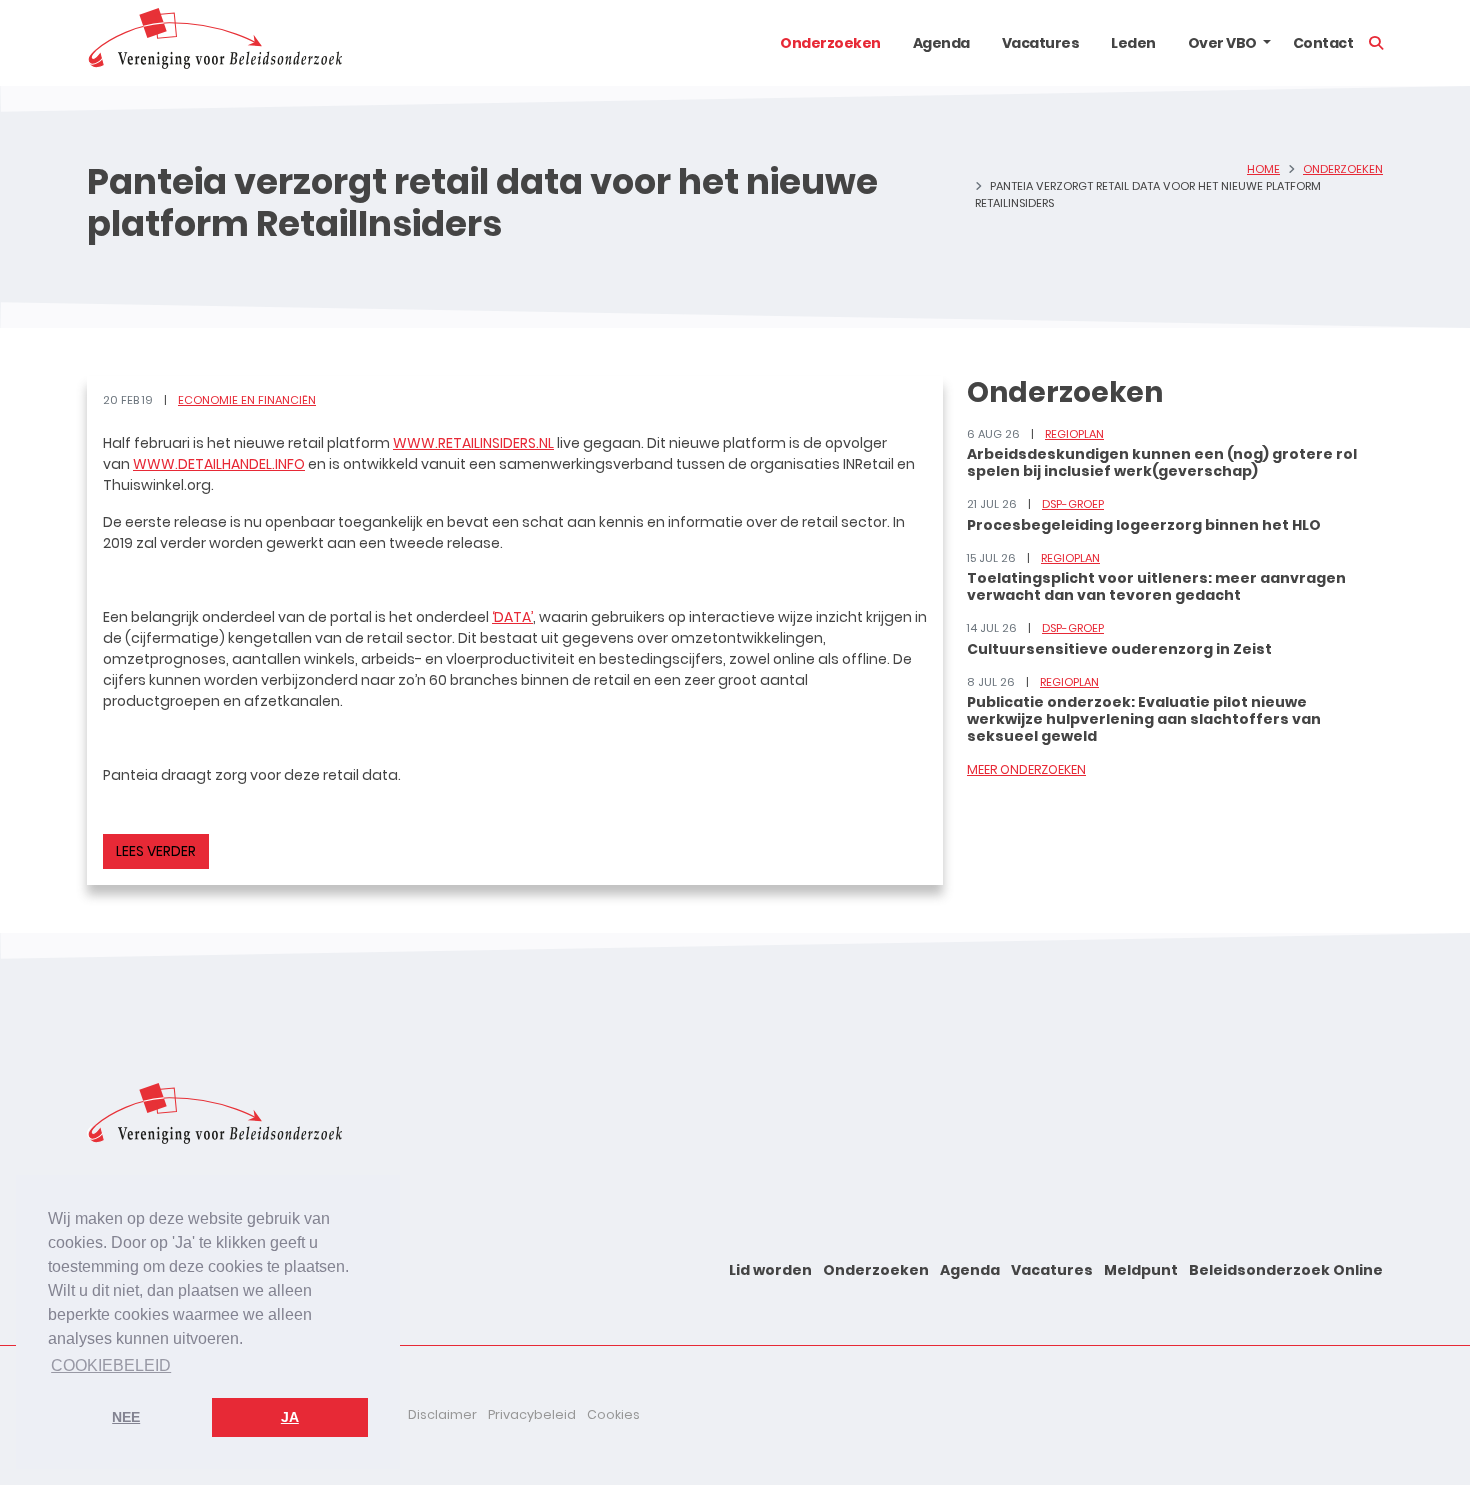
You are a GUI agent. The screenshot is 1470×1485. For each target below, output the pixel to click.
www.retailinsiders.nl (473, 443)
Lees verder (156, 851)
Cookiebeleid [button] (111, 1365)
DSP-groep (1073, 504)
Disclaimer (442, 1414)
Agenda (941, 43)
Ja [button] (290, 1417)
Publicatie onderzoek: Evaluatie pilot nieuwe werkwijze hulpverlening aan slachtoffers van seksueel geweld (1144, 719)
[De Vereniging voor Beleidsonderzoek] (214, 43)
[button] (1267, 43)
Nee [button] (126, 1417)
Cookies (613, 1414)
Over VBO (1222, 43)
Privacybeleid (532, 1414)
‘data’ (512, 617)
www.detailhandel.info (219, 464)
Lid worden (770, 1270)
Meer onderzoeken (1026, 769)
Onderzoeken (830, 43)
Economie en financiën (247, 400)
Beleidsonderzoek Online (1286, 1270)
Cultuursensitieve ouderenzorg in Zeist (1119, 649)
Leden (1133, 43)
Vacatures (1041, 43)
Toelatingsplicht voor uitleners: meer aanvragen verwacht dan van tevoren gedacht (1156, 586)
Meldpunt (1141, 1270)
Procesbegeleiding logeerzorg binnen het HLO (1144, 525)
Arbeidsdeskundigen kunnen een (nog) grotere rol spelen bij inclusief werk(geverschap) (1162, 462)
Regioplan (1074, 434)
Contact (1323, 43)
